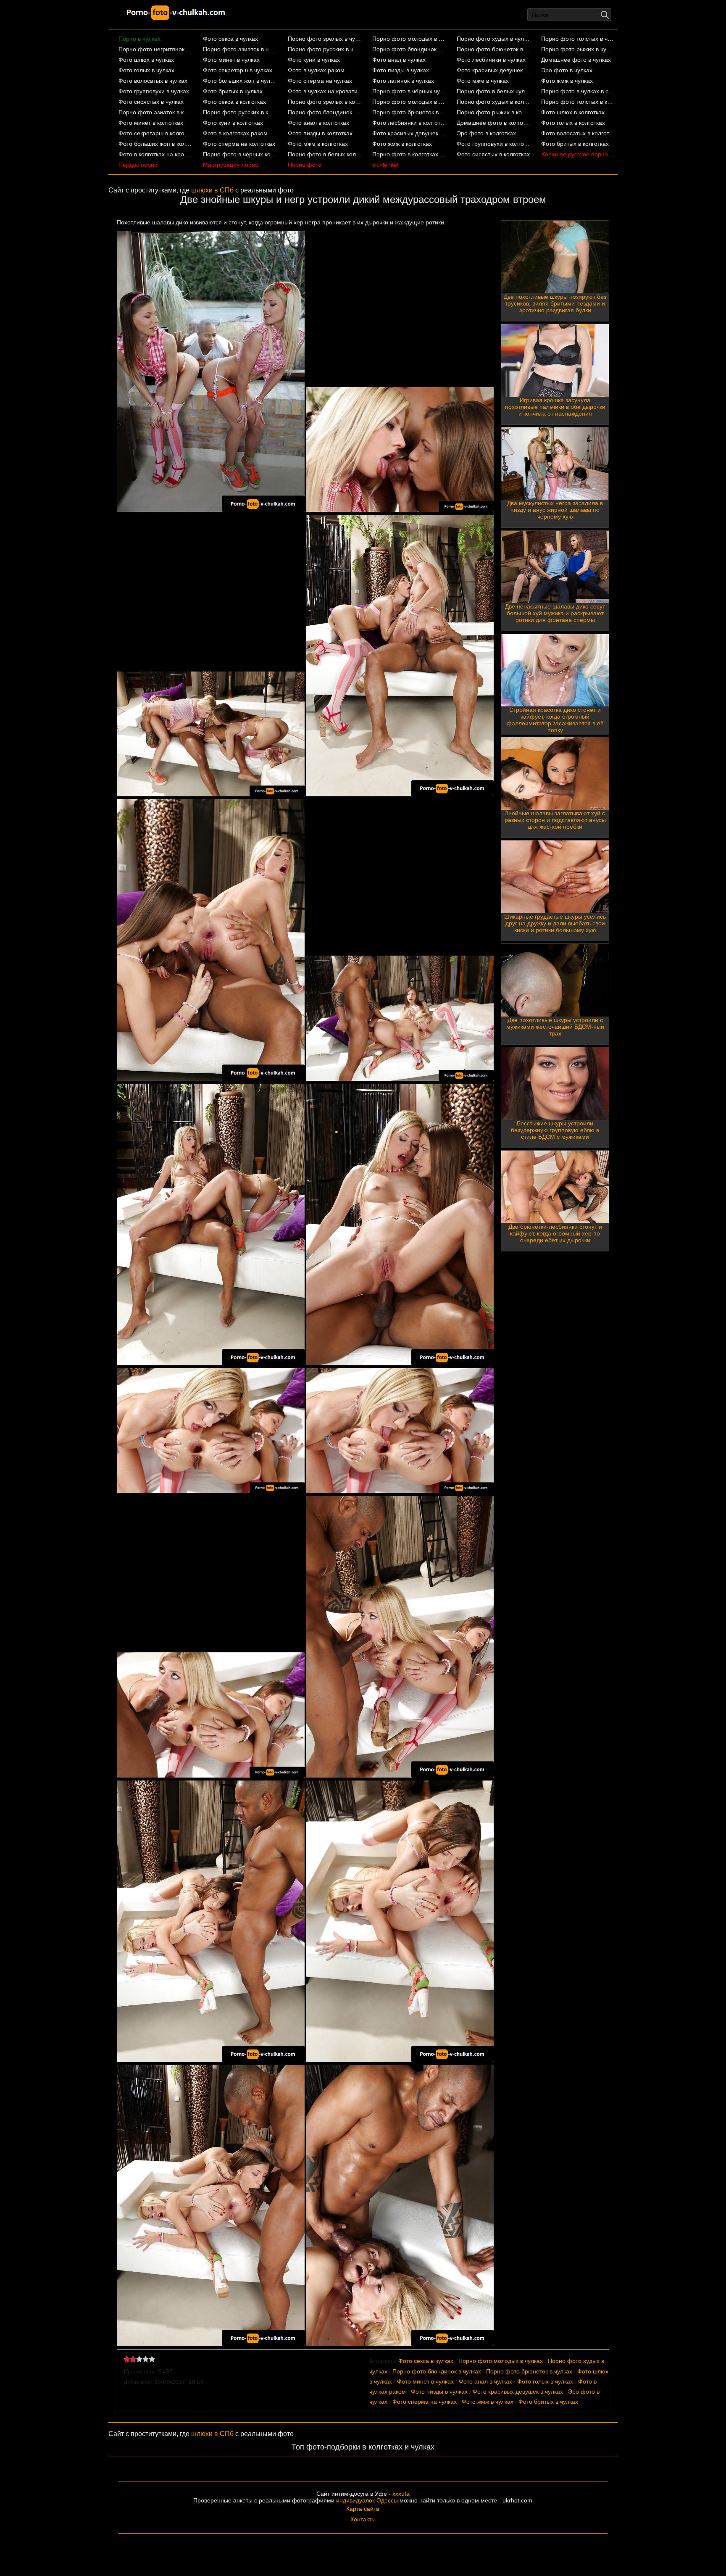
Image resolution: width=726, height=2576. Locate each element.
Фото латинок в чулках (403, 81)
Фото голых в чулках (146, 70)
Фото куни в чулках (314, 60)
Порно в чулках (139, 39)
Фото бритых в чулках (233, 91)
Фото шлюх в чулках (146, 60)
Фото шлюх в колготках (573, 112)
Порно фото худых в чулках (494, 39)
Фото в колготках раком (235, 133)
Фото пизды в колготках (320, 133)
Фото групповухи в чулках (154, 91)
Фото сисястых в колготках (493, 154)
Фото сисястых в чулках (151, 102)
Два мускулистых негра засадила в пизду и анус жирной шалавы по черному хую (555, 510)
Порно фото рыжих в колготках (494, 112)
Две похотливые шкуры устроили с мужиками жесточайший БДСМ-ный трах (555, 1027)
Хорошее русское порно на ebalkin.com (578, 154)
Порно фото (305, 165)
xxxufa (401, 2494)
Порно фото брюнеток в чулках (494, 49)
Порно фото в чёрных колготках (240, 154)
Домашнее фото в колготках (494, 123)
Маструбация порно (231, 165)
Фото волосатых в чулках (153, 81)
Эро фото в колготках (486, 133)
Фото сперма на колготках (239, 144)
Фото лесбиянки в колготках (409, 123)
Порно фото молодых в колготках (409, 102)
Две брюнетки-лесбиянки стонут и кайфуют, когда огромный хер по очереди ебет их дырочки (555, 1233)
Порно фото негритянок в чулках (156, 49)
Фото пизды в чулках (401, 70)
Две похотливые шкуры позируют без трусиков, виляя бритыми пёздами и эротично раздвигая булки (555, 303)
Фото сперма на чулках (320, 81)
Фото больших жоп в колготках (156, 144)
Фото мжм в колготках (318, 144)
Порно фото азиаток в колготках (156, 112)
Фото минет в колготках (151, 123)
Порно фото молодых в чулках (409, 39)
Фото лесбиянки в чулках (491, 60)
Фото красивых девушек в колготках (409, 133)
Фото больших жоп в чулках (240, 81)
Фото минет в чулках (231, 60)
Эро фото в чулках (567, 70)
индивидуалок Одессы (367, 2500)
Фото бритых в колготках (575, 144)
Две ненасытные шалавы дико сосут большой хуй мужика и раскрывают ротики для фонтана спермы (555, 613)
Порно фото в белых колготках (325, 154)
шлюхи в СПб (212, 190)
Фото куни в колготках (233, 123)
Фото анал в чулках (399, 60)
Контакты (363, 2519)
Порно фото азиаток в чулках (240, 49)
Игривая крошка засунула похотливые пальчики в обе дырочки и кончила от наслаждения (555, 407)
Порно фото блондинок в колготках (325, 112)
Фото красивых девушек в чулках (494, 70)
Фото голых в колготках (573, 123)
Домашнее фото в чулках (576, 60)
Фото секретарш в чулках (238, 70)
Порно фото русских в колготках (240, 112)
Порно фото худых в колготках (494, 102)
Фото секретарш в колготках (156, 133)
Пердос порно (138, 165)
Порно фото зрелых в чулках (325, 39)
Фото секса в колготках (234, 102)
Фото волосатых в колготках (578, 133)
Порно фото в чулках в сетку (578, 91)
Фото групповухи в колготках (494, 144)
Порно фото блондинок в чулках (409, 49)
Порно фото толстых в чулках (578, 39)
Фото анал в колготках (318, 123)
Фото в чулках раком (316, 70)
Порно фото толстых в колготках (578, 102)
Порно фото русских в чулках (325, 49)
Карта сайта (363, 2509)
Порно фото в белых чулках (494, 91)
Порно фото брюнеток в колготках (409, 112)
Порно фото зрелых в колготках (325, 102)
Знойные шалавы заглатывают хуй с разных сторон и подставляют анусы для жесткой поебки (555, 820)
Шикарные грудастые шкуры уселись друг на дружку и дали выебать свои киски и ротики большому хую (555, 923)
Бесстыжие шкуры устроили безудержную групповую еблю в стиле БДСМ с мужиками (555, 1130)
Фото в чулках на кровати (323, 91)
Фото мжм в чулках (483, 81)
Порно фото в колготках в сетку (409, 154)
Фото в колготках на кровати (156, 154)
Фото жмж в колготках (402, 144)
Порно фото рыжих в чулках (578, 49)
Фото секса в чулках (230, 39)
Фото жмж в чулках (567, 81)
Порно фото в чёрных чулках (409, 91)
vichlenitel (385, 165)
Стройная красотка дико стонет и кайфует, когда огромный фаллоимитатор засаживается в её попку (555, 720)
